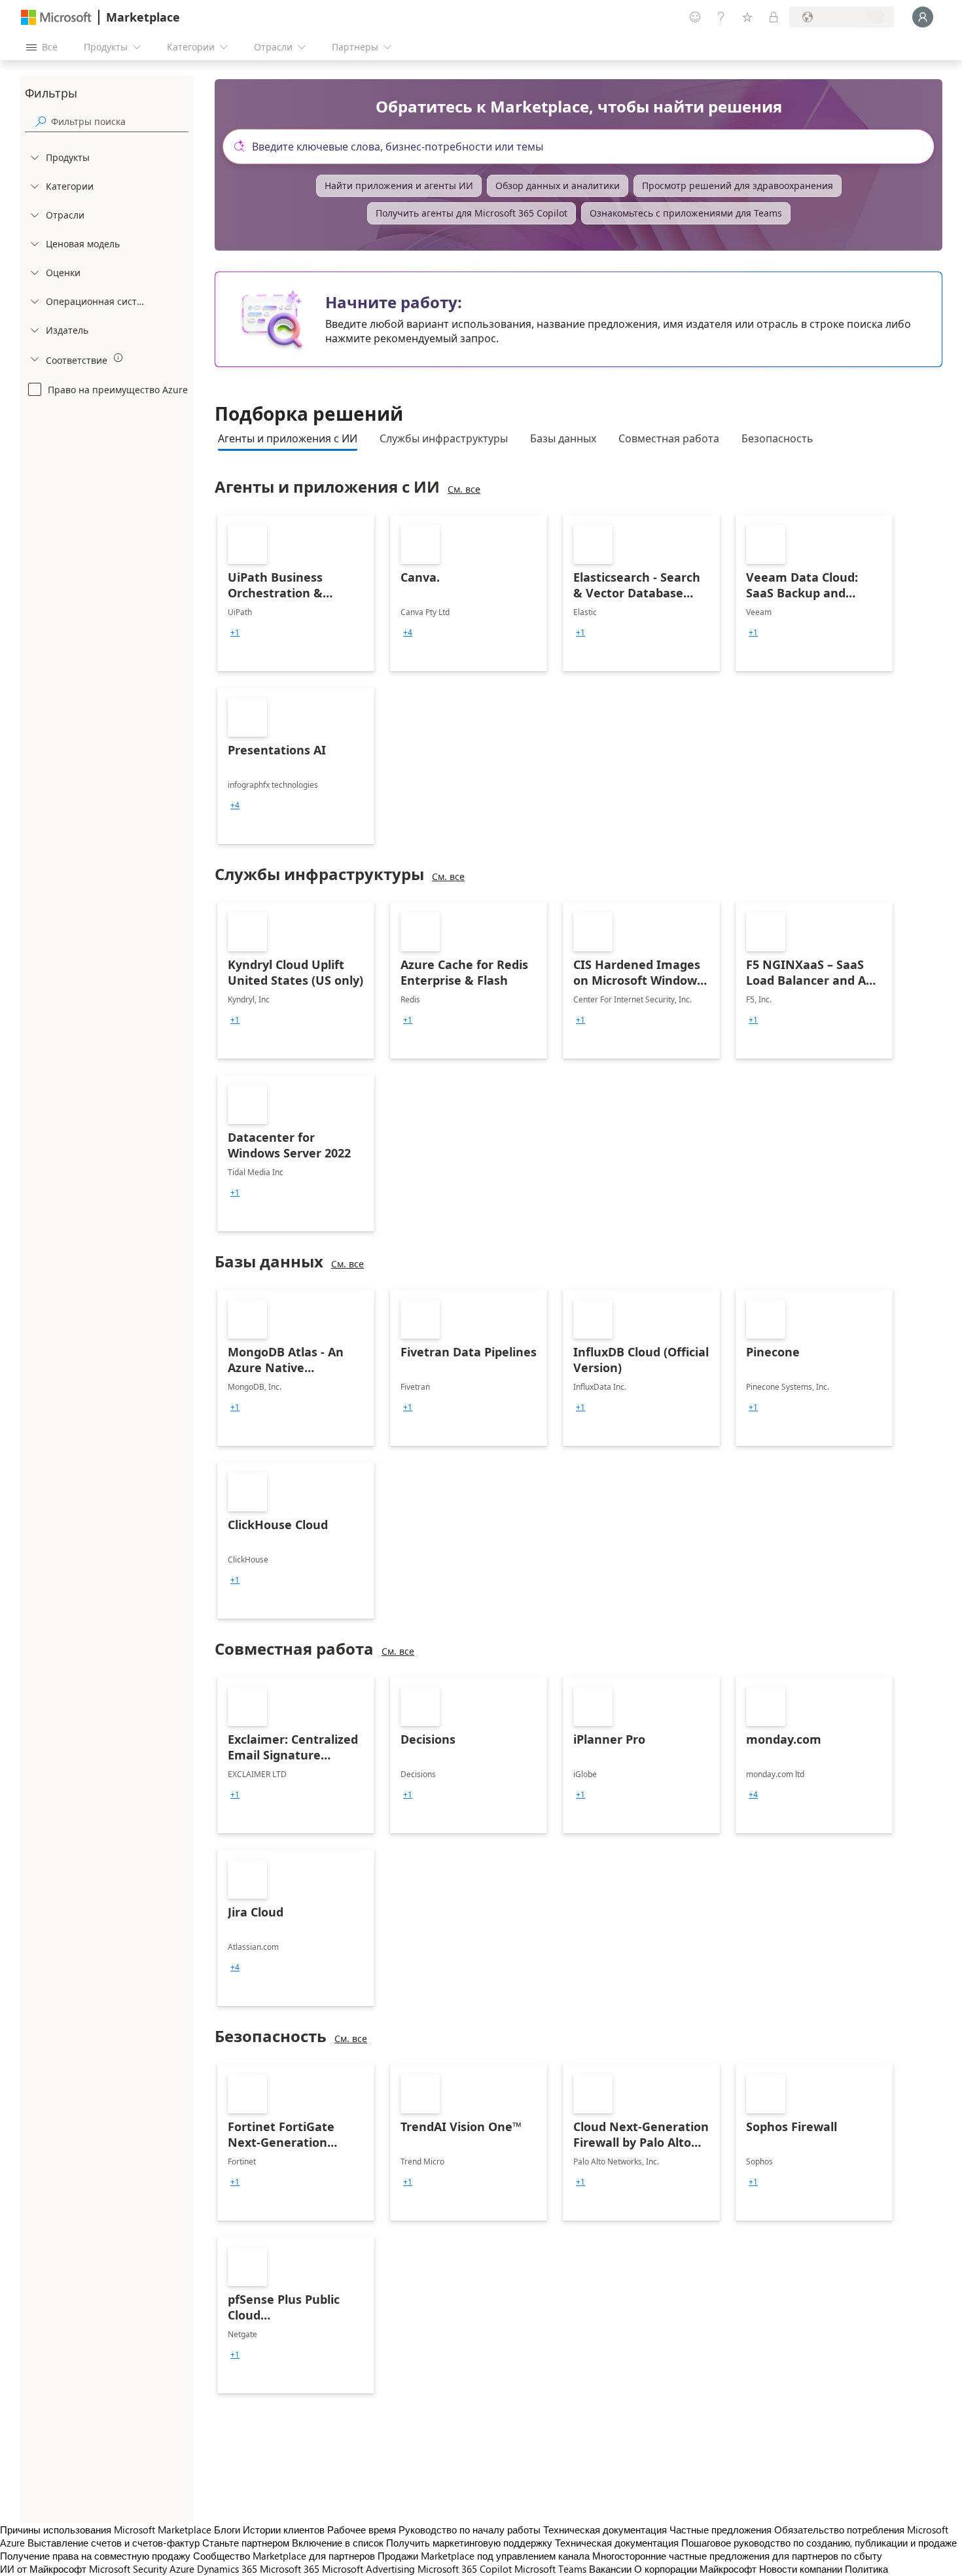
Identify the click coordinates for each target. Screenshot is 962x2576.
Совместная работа (669, 438)
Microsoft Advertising (368, 2569)
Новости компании (801, 2569)
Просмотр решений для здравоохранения (738, 185)
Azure (182, 2569)
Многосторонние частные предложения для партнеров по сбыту (737, 2556)
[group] (235, 633)
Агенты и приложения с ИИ (288, 438)
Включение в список (338, 2543)
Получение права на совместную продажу (95, 2556)
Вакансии (610, 2569)
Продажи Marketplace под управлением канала (484, 2556)
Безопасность (777, 438)
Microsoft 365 (290, 2569)
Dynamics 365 (227, 2569)
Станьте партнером (246, 2543)
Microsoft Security (128, 2569)
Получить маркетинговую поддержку (469, 2543)
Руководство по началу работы (470, 2530)
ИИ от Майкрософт (43, 2569)
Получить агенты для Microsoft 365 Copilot (472, 213)
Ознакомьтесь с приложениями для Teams (686, 213)
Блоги (227, 2530)
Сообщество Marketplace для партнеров (284, 2556)
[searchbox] (120, 121)
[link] (296, 593)
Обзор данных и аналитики (558, 185)
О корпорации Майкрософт (695, 2569)
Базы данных (563, 438)
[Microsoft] (56, 17)
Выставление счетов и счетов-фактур (114, 2543)
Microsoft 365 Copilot (465, 2569)
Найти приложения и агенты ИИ (399, 185)
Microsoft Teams (550, 2569)
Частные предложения (721, 2530)
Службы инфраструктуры (444, 438)
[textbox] (584, 147)
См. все (464, 489)
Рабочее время (362, 2530)
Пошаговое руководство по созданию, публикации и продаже (819, 2543)
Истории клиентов (284, 2530)
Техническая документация (605, 2530)
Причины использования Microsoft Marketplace (106, 2530)
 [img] (118, 358)
